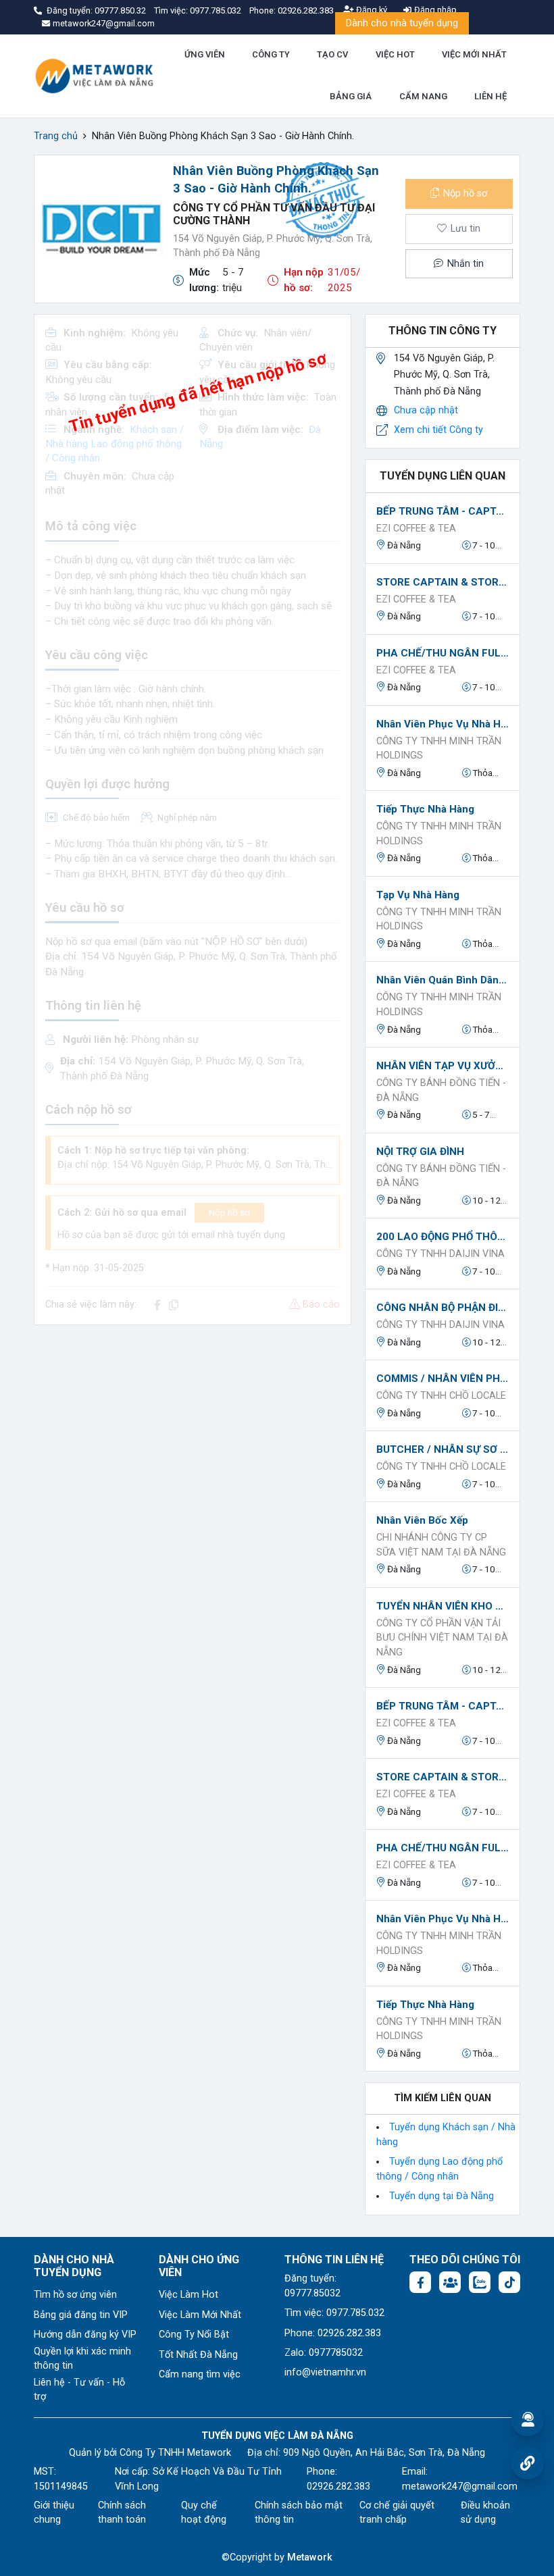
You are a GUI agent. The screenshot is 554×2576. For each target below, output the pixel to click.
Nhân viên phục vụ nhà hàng (443, 724)
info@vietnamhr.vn (325, 2372)
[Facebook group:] (450, 2282)
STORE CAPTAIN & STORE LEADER (443, 582)
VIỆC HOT (395, 54)
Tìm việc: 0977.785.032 (334, 2313)
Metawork (310, 2557)
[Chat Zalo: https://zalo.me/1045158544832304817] (480, 2282)
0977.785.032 (217, 10)
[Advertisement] (193, 1431)
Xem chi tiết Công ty (438, 430)
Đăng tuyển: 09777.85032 (312, 2286)
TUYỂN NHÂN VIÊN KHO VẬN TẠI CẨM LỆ (443, 1606)
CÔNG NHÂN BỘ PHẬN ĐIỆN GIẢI (443, 1308)
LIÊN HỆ (490, 96)
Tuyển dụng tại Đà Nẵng (442, 2196)
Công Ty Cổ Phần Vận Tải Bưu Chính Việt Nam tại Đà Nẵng (442, 1638)
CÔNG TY (271, 54)
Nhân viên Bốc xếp (422, 1520)
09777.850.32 (121, 10)
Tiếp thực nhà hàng (425, 809)
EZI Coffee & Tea (416, 529)
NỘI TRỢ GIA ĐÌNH (420, 1152)
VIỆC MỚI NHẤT (474, 54)
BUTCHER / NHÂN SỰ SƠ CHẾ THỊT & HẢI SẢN (443, 1449)
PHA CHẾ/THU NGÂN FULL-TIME (443, 653)
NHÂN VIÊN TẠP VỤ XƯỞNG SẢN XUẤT (443, 1066)
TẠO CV (332, 54)
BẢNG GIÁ (351, 96)
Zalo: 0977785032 (324, 2353)
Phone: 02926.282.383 (333, 2333)
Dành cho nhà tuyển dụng (402, 23)
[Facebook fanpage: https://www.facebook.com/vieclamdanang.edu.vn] (420, 2282)
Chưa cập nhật (426, 410)
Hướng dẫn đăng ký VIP (85, 2335)
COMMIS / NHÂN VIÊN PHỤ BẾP (443, 1379)
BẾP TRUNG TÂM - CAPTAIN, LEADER (443, 511)
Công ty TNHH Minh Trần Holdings (439, 749)
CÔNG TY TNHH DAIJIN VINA (440, 1254)
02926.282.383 (306, 10)
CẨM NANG (423, 96)
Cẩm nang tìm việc (200, 2374)
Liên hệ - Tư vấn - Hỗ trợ (79, 2390)
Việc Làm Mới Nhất (200, 2315)
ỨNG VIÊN (205, 54)
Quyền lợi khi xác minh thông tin (82, 2359)
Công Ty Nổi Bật (194, 2335)
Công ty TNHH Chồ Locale (441, 1396)
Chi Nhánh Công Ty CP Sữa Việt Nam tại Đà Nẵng (441, 1545)
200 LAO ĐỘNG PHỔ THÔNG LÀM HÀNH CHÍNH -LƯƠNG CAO (443, 1237)
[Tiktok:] (509, 2282)
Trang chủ (56, 136)
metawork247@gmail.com (460, 2487)
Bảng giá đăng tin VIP (81, 2315)
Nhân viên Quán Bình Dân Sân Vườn (443, 980)
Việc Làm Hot (188, 2295)
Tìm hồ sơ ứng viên (75, 2295)
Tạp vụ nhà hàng (418, 895)
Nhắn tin (464, 264)
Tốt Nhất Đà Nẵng (198, 2355)
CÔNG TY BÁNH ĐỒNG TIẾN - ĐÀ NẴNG (441, 1090)
